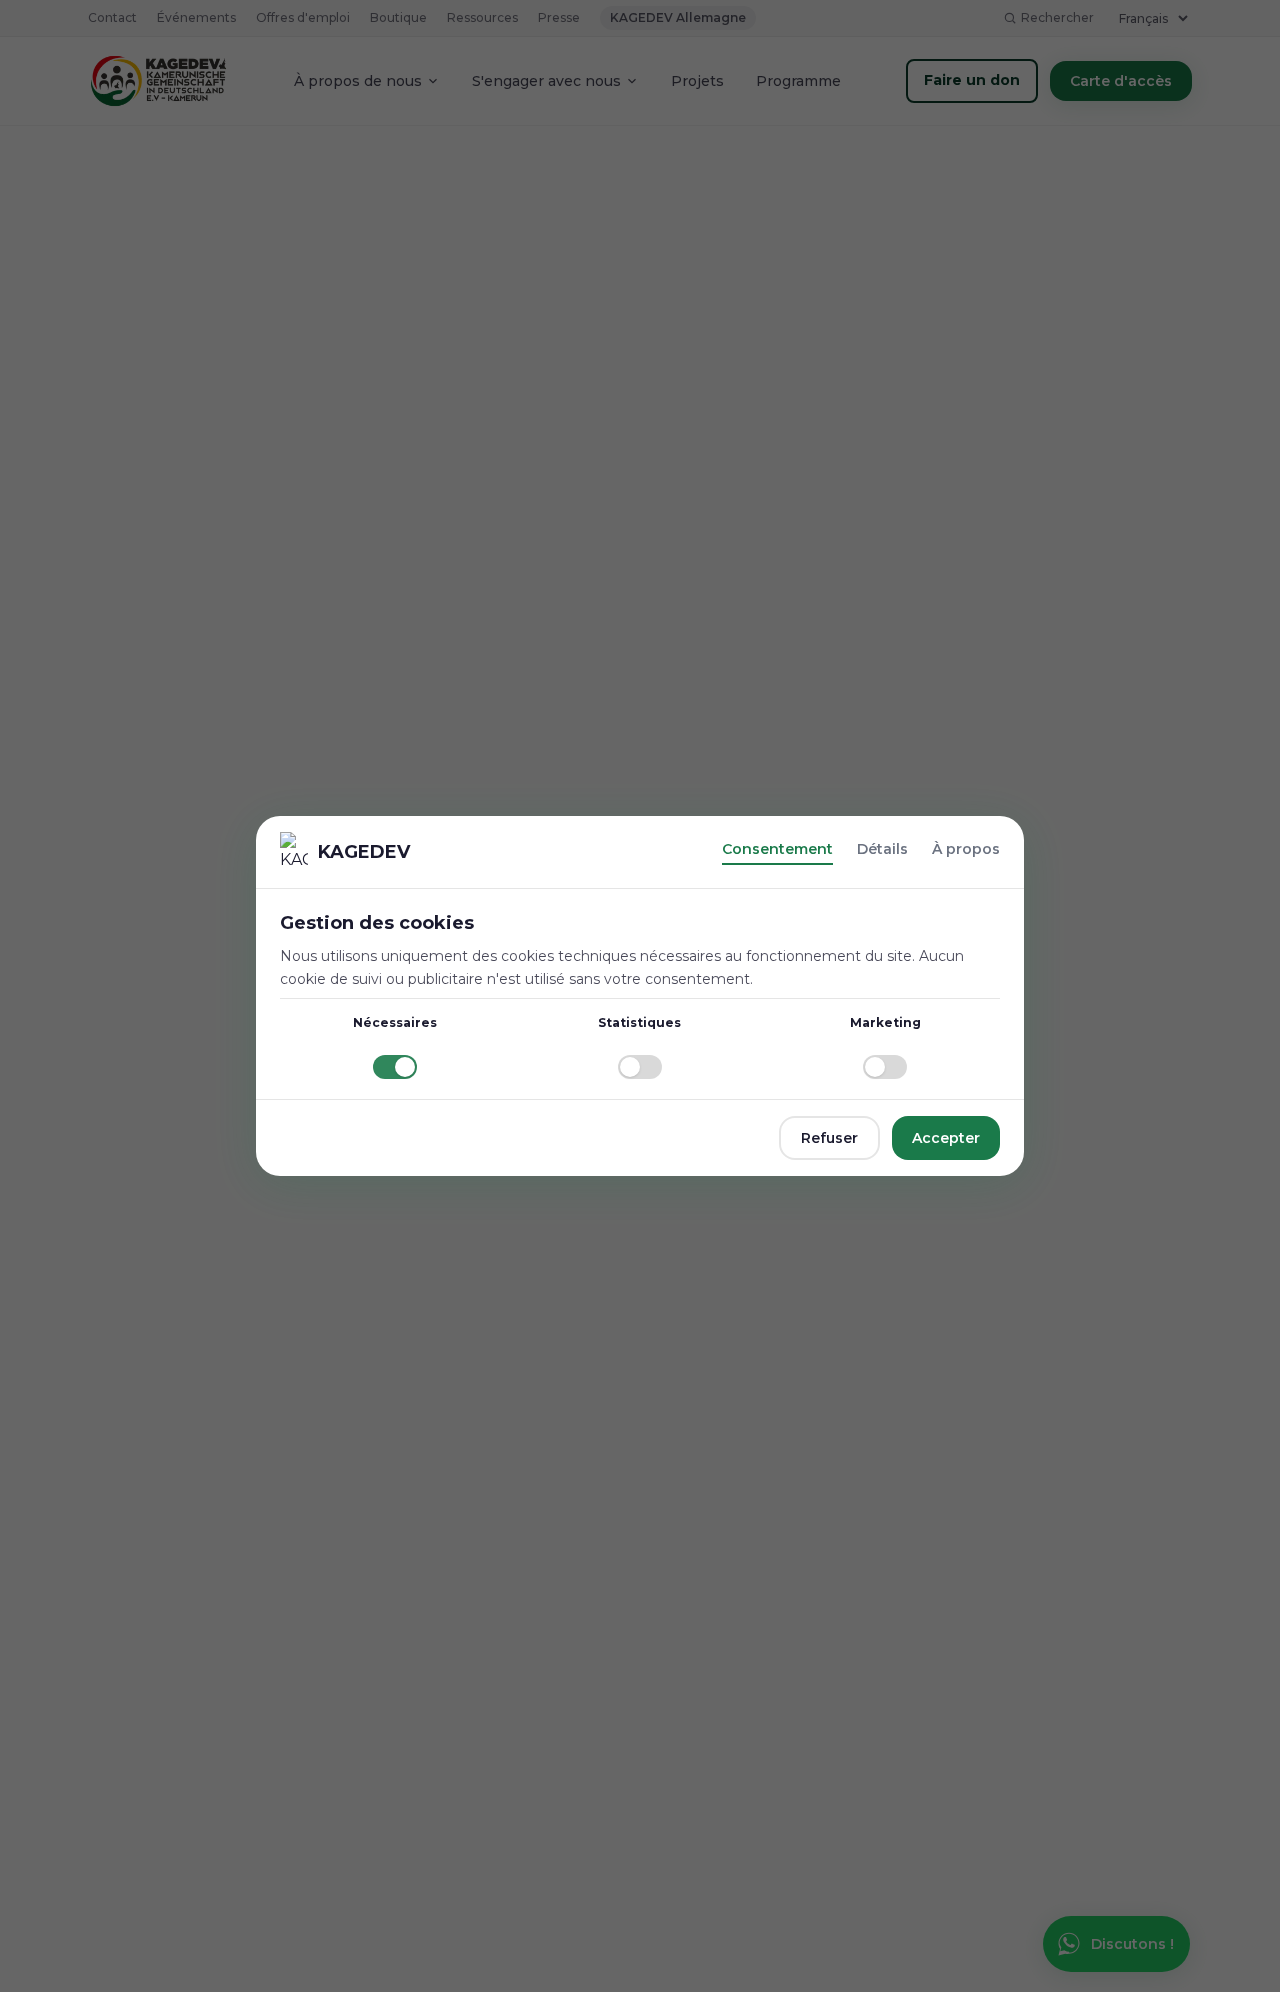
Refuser (829, 1138)
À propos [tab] (966, 849)
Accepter (946, 1138)
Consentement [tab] (777, 849)
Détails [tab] (882, 849)
